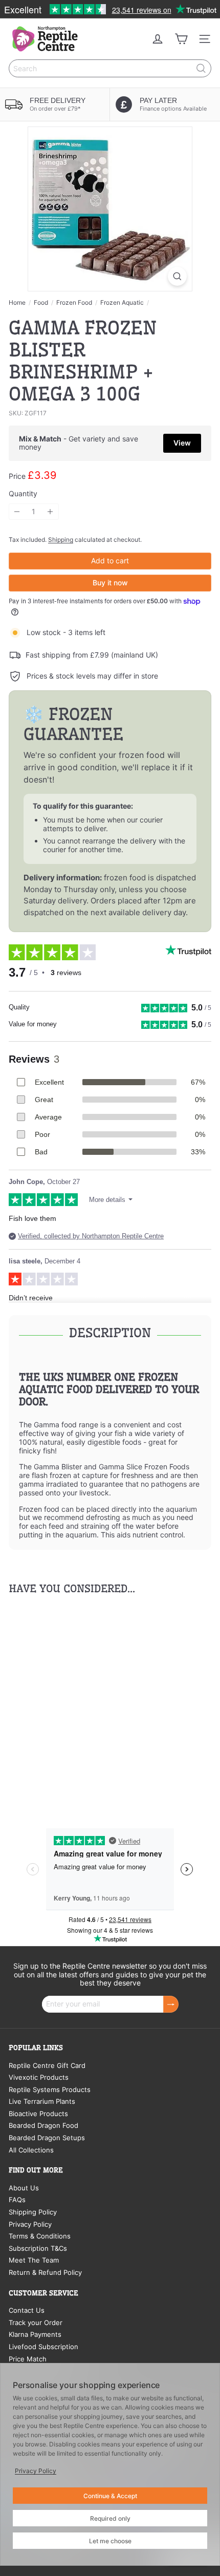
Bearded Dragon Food (43, 2125)
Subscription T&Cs (38, 2248)
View (182, 443)
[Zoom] (177, 276)
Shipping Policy (33, 2212)
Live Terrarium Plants (42, 2101)
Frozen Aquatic (122, 303)
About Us (24, 2188)
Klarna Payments (35, 2334)
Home (17, 303)
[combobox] (110, 68)
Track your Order (36, 2322)
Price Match (28, 2359)
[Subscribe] (171, 2004)
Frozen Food (74, 303)
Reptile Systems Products (50, 2089)
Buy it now (110, 583)
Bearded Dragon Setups (47, 2138)
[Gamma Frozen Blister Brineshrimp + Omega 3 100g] (73, 1702)
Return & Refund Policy (45, 2272)
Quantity (23, 494)
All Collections (31, 2150)
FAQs (17, 2200)
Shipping (61, 540)
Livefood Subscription (43, 2347)
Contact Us (27, 2310)
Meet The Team (34, 2260)
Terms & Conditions (40, 2236)
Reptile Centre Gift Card (47, 2065)
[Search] (201, 68)
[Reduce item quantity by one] (17, 512)
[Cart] (181, 39)
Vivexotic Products (39, 2077)
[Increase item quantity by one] (50, 512)
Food (41, 303)
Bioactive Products (38, 2114)
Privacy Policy (30, 2224)
